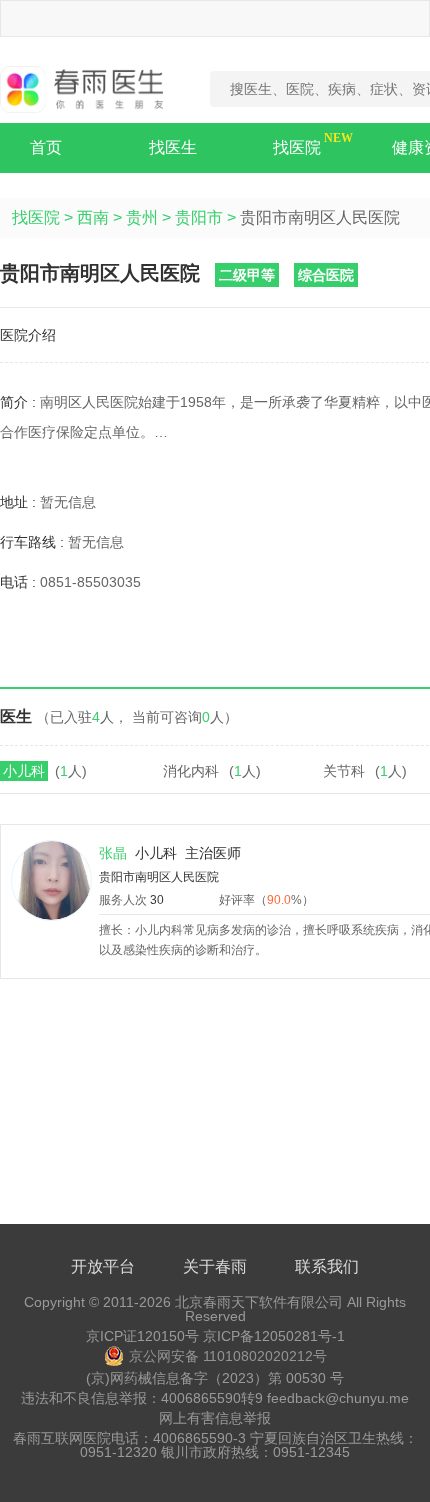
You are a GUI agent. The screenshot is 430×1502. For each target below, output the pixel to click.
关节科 (344, 771)
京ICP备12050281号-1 (274, 1336)
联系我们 (327, 1266)
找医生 (173, 147)
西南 (93, 217)
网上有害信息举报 (215, 1418)
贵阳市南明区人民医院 (159, 877)
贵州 (142, 217)
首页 (46, 147)
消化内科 (191, 771)
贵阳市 (199, 217)
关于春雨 (215, 1266)
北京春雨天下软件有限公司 (259, 1302)
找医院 (297, 147)
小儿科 (24, 771)
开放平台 (103, 1266)
